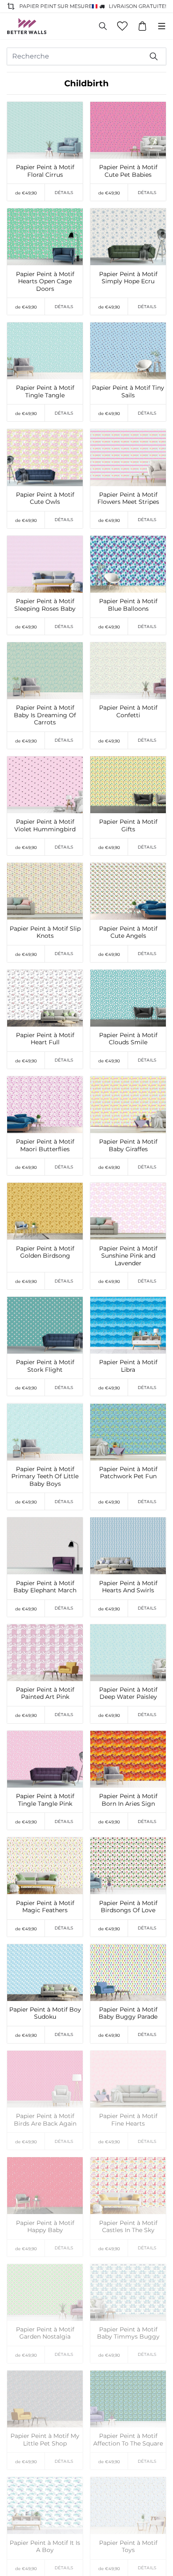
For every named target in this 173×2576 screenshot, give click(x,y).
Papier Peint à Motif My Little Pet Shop (45, 2440)
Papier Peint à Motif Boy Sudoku (45, 2013)
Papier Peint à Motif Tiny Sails (128, 392)
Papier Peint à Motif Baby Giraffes (128, 1146)
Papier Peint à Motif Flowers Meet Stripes (128, 499)
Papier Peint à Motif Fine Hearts (128, 2120)
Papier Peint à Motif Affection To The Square (128, 2440)
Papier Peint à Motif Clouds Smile (128, 1039)
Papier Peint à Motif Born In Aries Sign (128, 1800)
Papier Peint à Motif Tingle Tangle (45, 392)
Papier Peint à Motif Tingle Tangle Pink (45, 1800)
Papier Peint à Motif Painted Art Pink (45, 1694)
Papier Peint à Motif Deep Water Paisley (128, 1694)
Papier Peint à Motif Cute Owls (45, 499)
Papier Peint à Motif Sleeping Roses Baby (45, 605)
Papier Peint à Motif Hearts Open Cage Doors (45, 282)
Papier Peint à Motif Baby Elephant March (45, 1587)
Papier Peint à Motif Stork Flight (45, 1366)
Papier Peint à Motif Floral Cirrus (45, 171)
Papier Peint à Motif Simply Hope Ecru (128, 278)
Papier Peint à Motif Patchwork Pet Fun (128, 1473)
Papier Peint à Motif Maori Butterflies (45, 1146)
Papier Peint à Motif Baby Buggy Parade (128, 2013)
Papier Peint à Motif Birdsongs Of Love (128, 1907)
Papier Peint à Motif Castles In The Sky (128, 2227)
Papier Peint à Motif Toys (128, 2547)
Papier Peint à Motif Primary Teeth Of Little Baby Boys (45, 1477)
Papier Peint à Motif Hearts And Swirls (128, 1587)
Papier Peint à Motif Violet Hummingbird (45, 826)
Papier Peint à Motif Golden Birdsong (45, 1252)
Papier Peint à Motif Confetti (128, 712)
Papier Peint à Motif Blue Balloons (128, 605)
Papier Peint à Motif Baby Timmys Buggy (128, 2333)
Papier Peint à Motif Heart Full (45, 1039)
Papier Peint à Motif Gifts (128, 826)
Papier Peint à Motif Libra (128, 1366)
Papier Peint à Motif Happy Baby (45, 2227)
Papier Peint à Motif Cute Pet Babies (128, 171)
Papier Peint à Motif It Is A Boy (45, 2547)
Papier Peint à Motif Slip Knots (45, 933)
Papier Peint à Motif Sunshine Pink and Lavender (128, 1256)
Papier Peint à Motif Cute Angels (128, 933)
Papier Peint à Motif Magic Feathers (45, 1907)
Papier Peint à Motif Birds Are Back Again (45, 2120)
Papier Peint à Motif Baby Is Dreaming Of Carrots (45, 715)
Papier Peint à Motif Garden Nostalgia (45, 2333)
